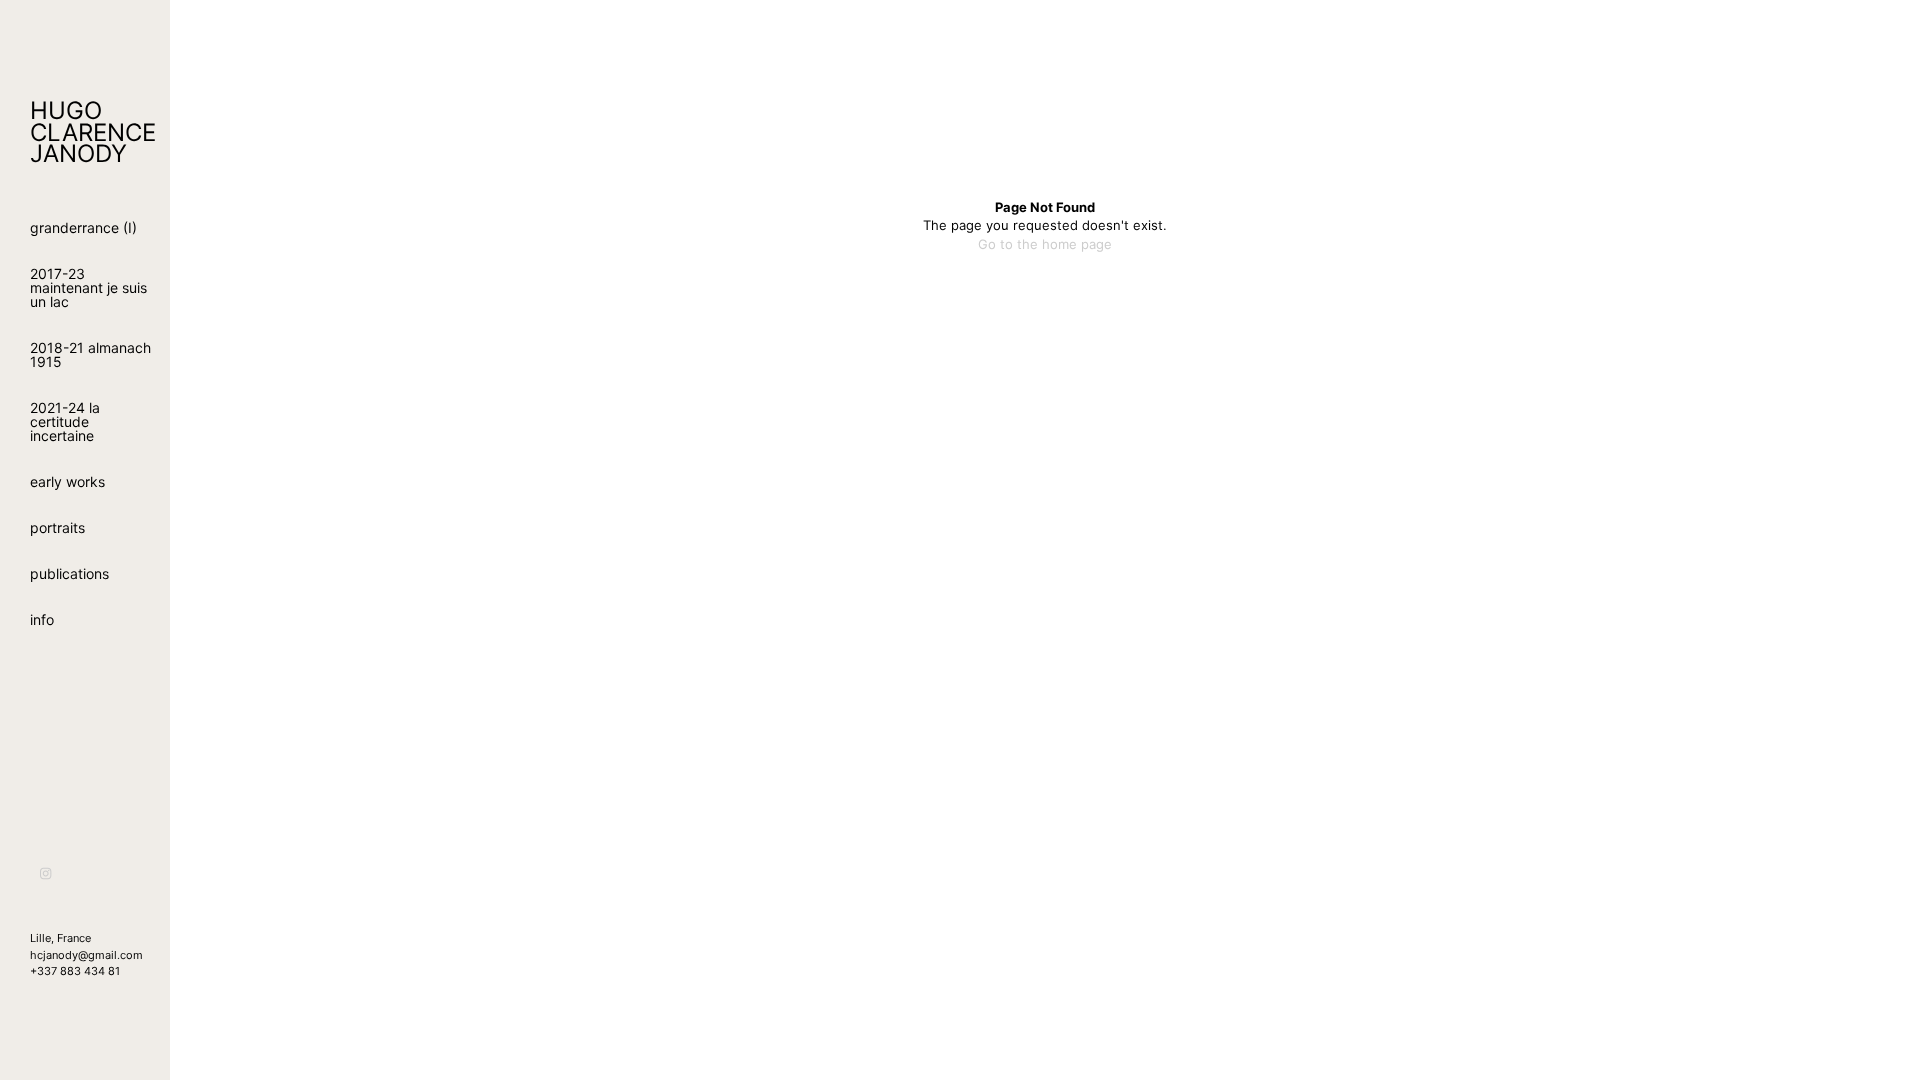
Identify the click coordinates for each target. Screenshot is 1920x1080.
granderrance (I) (83, 227)
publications (69, 573)
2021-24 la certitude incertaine (65, 421)
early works (67, 481)
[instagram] (46, 873)
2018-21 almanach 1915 (90, 354)
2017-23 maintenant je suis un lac (88, 287)
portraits (57, 527)
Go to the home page (1045, 244)
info (42, 619)
